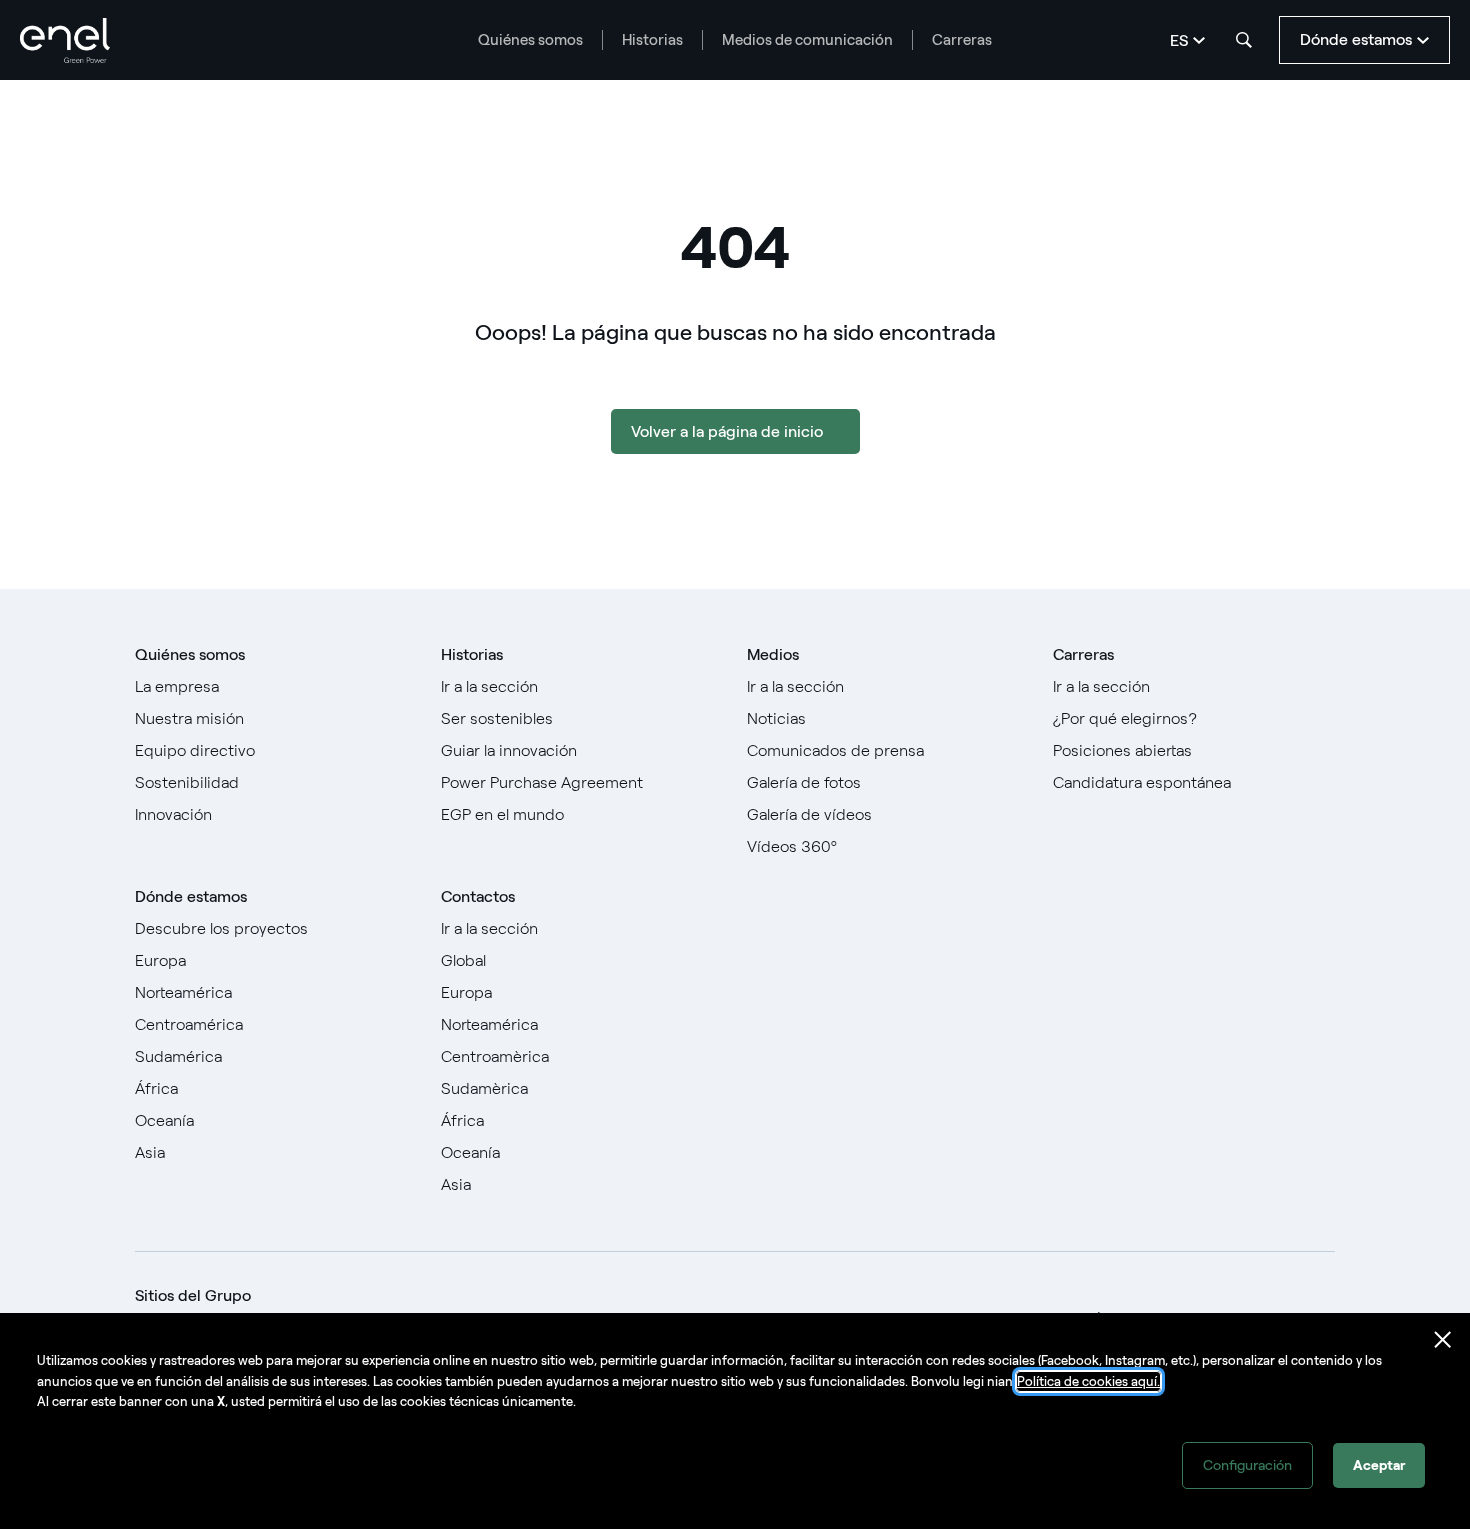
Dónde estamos (191, 896)
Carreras (962, 40)
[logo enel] (65, 40)
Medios (773, 654)
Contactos (478, 896)
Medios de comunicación (807, 40)
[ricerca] (1244, 40)
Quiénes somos (530, 40)
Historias (652, 40)
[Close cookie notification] (1443, 1340)
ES (1179, 40)
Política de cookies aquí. (1088, 1381)
